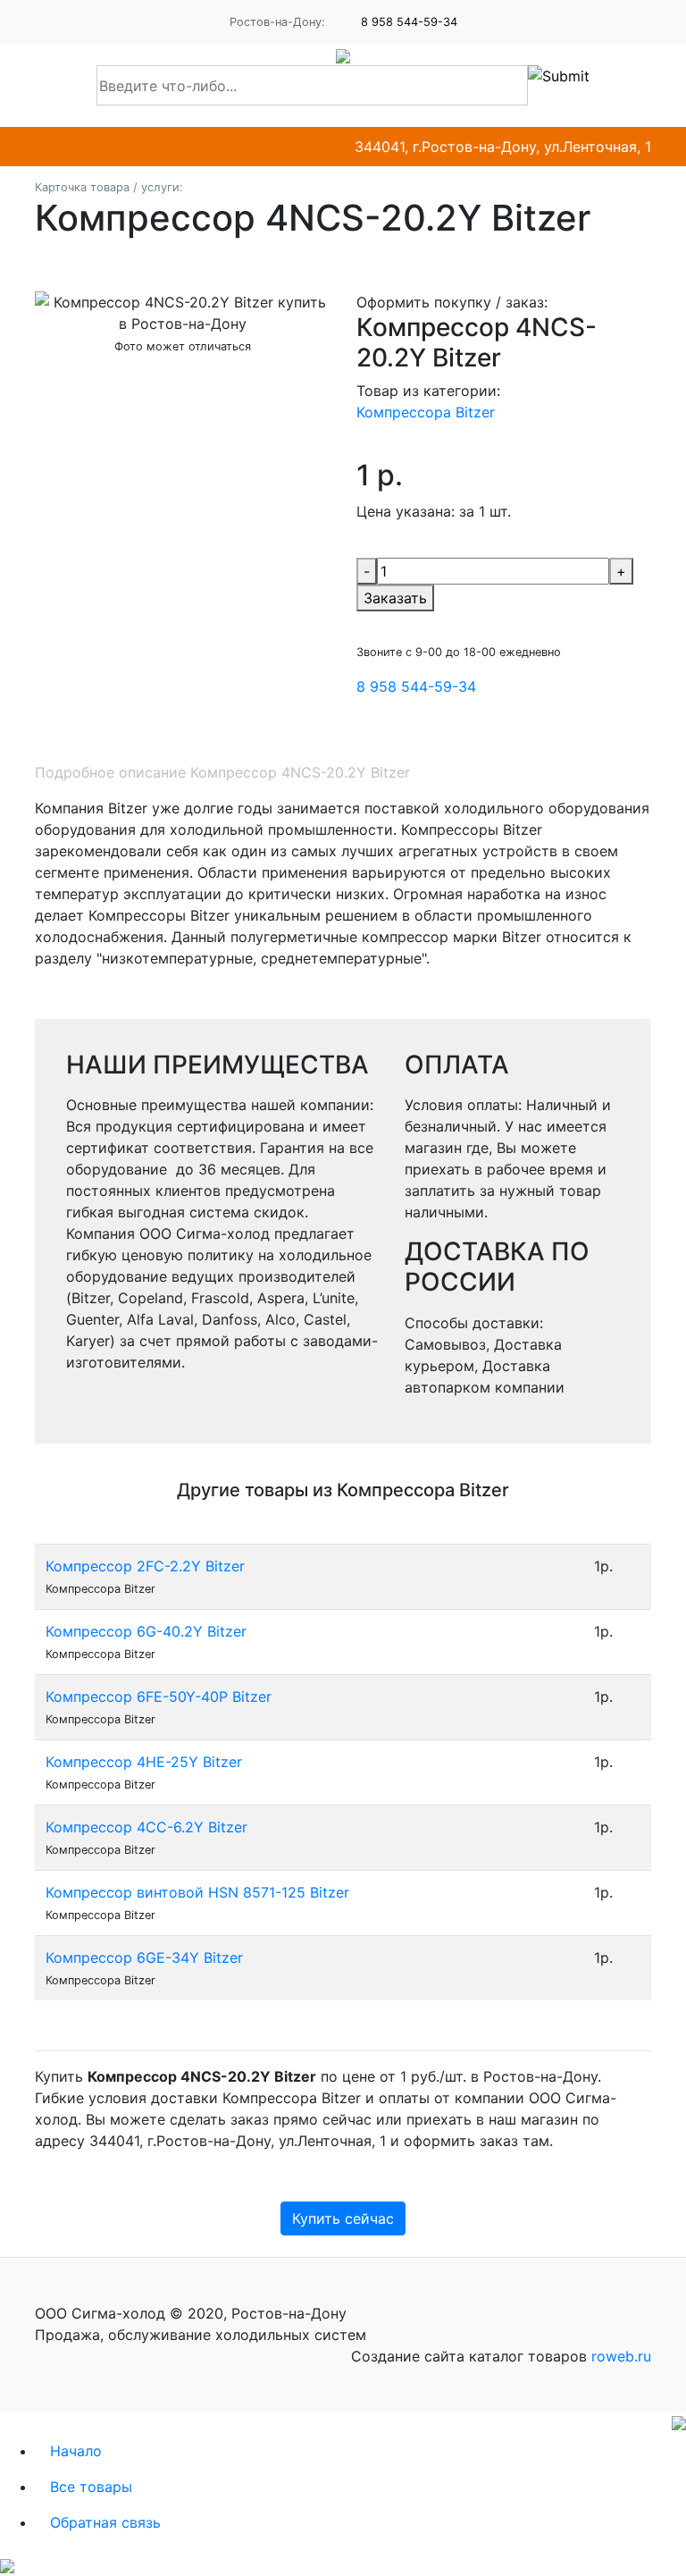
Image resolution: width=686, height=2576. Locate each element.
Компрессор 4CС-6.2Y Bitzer (146, 1827)
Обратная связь (105, 2522)
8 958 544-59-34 (409, 22)
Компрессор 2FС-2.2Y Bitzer (145, 1566)
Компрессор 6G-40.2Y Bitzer (146, 1631)
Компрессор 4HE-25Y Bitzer (144, 1762)
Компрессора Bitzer (426, 412)
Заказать (395, 598)
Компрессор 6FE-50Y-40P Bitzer (159, 1696)
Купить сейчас (343, 2218)
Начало (76, 2451)
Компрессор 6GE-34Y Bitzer (144, 1957)
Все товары (91, 2487)
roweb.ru (621, 2356)
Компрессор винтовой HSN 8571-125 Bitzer (197, 1892)
